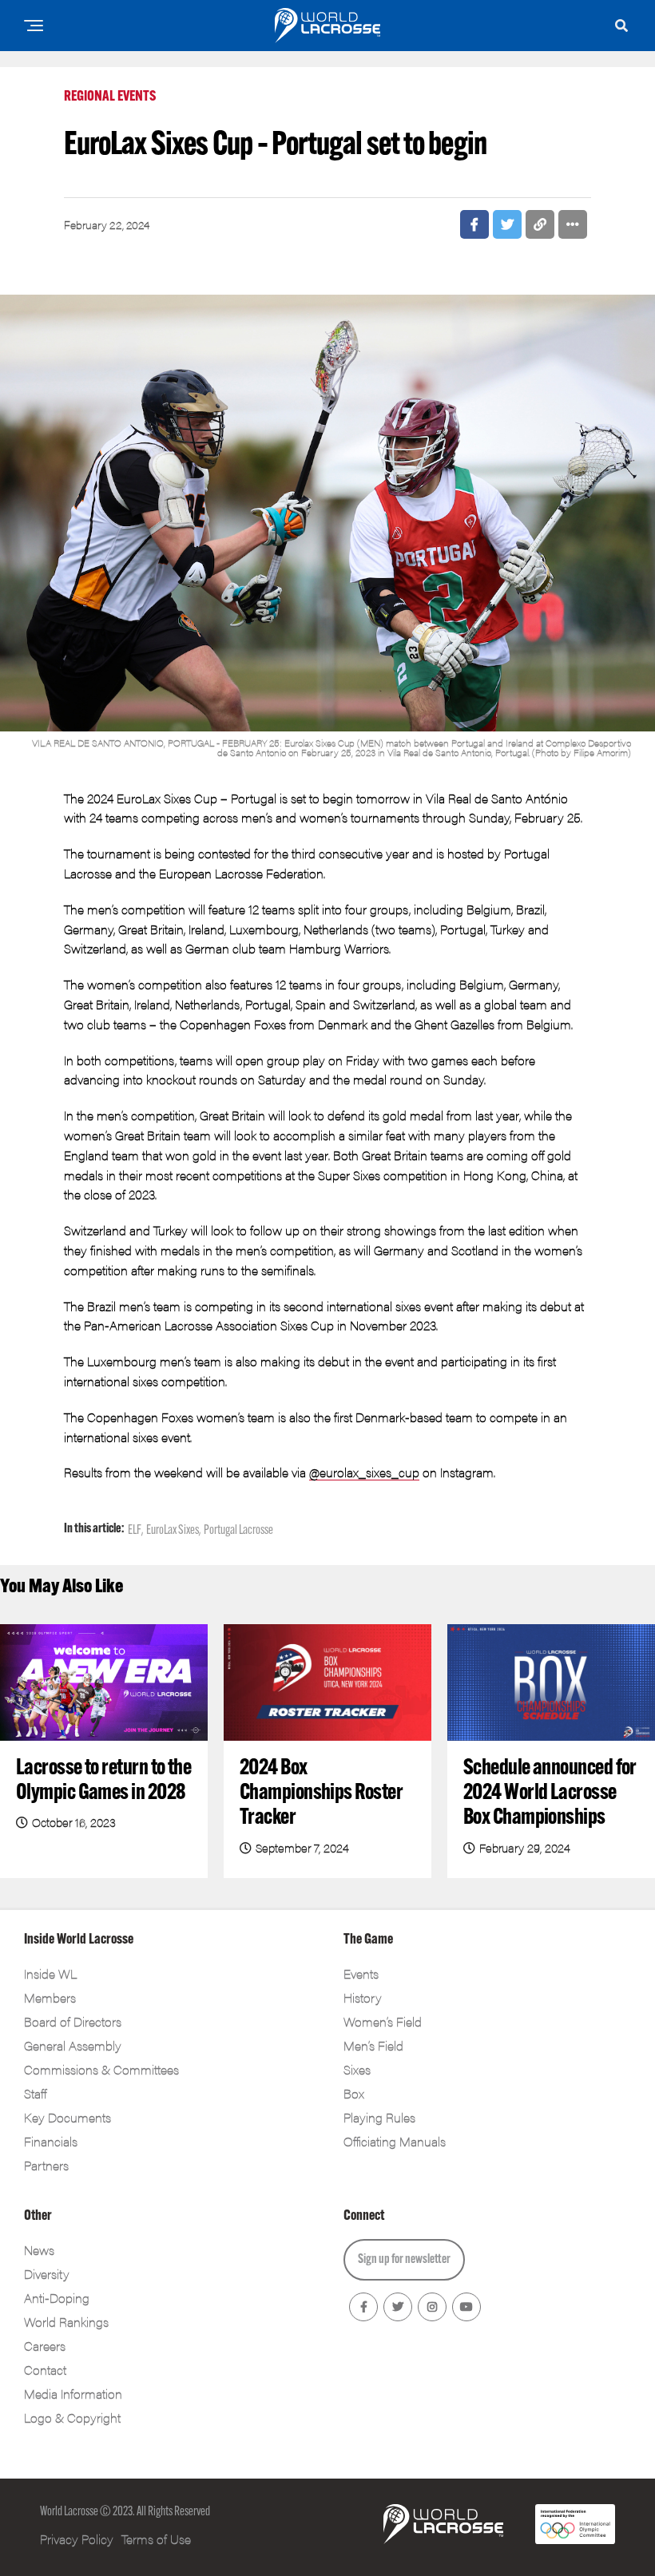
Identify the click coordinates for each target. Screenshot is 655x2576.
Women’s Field (383, 2021)
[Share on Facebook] (474, 224)
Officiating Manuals (395, 2141)
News (39, 2250)
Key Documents (67, 2117)
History (363, 1997)
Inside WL (50, 1974)
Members (50, 1997)
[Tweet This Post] (507, 224)
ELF (135, 1531)
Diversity (47, 2274)
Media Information (73, 2394)
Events (361, 1974)
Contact (45, 2370)
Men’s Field (373, 2045)
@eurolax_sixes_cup (364, 1472)
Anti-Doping (57, 2298)
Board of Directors (73, 2021)
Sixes (357, 2069)
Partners (46, 2165)
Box (354, 2093)
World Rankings (66, 2322)
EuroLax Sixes (173, 1531)
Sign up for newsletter (404, 2260)
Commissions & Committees (101, 2069)
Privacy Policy (77, 2539)
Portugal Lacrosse (238, 1531)
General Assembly (73, 2045)
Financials (51, 2141)
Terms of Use (156, 2539)
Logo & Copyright (72, 2417)
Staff (35, 2093)
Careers (45, 2346)
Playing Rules (379, 2117)
